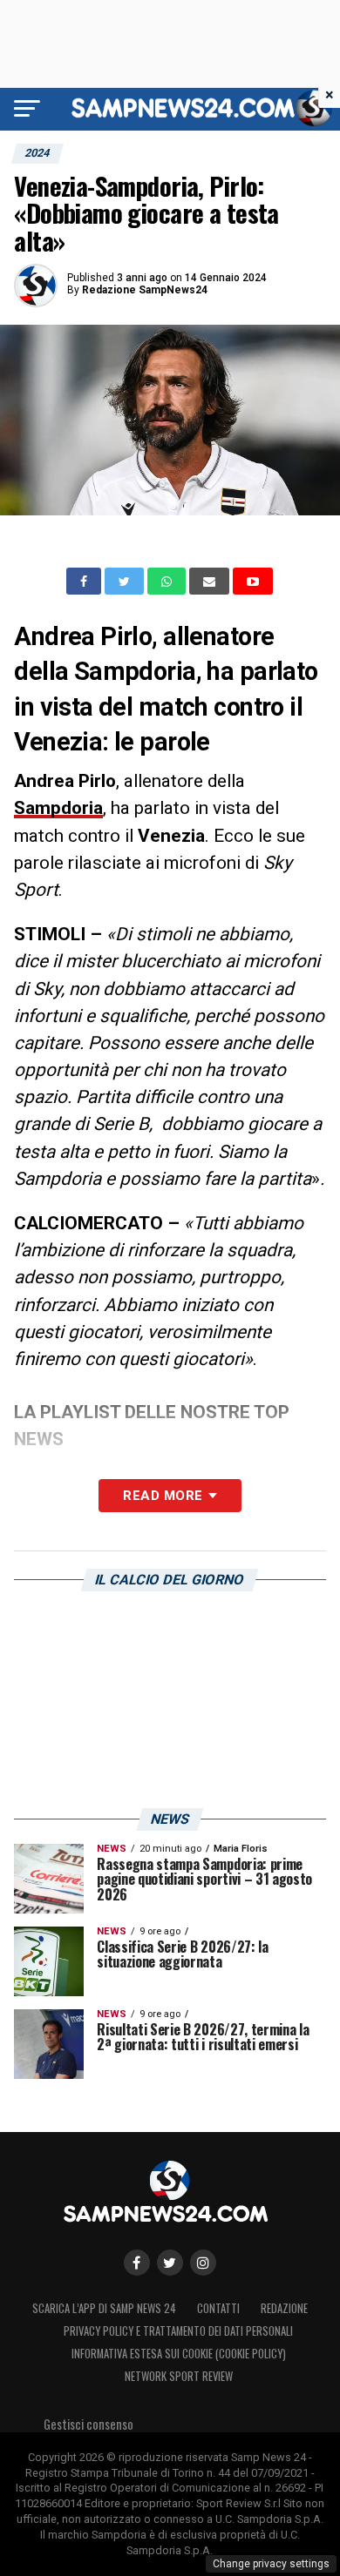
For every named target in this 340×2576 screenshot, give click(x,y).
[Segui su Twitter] (170, 2263)
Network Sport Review (179, 2376)
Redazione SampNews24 (145, 290)
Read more (163, 1496)
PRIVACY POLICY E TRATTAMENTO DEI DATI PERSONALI (178, 2331)
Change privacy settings (271, 2564)
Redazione (284, 2308)
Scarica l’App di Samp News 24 (104, 2308)
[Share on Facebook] (85, 582)
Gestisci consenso (88, 2424)
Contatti (218, 2308)
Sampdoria (58, 808)
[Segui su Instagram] (203, 2263)
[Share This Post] (168, 582)
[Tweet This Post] (126, 582)
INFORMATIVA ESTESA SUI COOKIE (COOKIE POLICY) (179, 2354)
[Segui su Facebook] (137, 2263)
